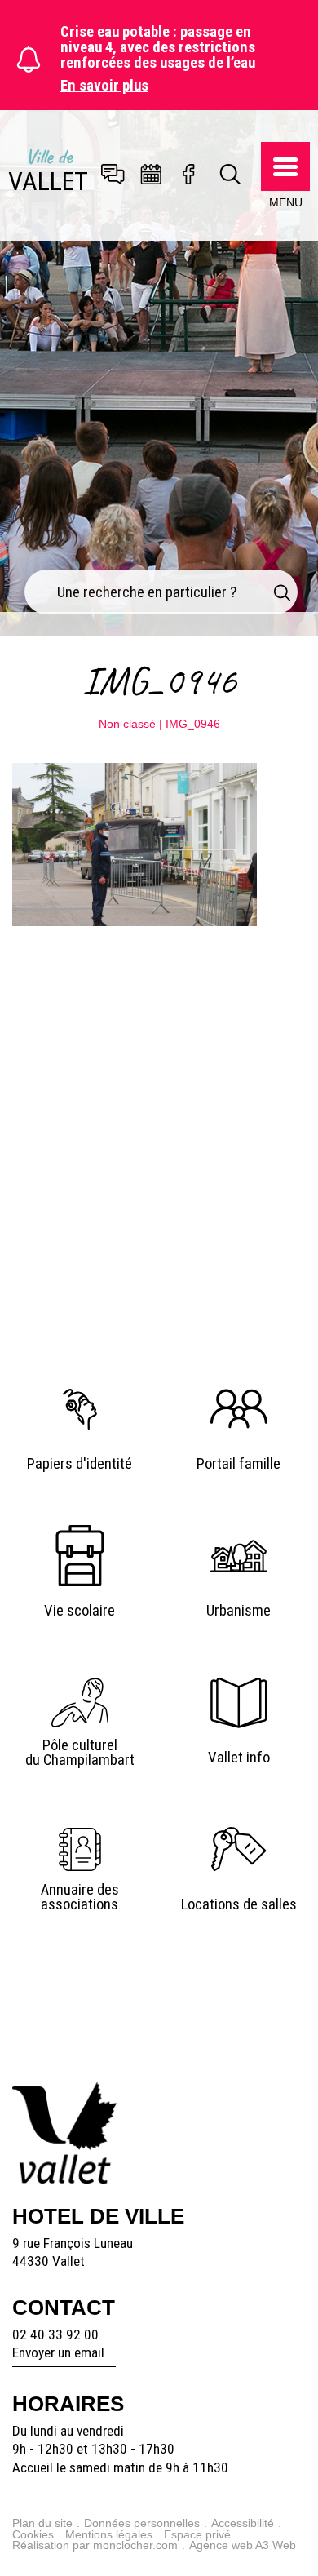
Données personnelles (142, 2523)
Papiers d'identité (79, 1464)
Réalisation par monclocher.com (95, 2545)
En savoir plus (104, 86)
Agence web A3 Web (243, 2545)
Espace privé (197, 2534)
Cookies (33, 2534)
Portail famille (238, 1464)
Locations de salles (239, 1904)
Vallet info (239, 1758)
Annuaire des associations (80, 1898)
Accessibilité (243, 2523)
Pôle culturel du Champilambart (80, 1753)
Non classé (127, 724)
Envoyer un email (58, 2352)
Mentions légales (109, 2534)
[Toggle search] (231, 175)
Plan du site (42, 2523)
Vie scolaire (79, 1611)
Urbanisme (238, 1611)
